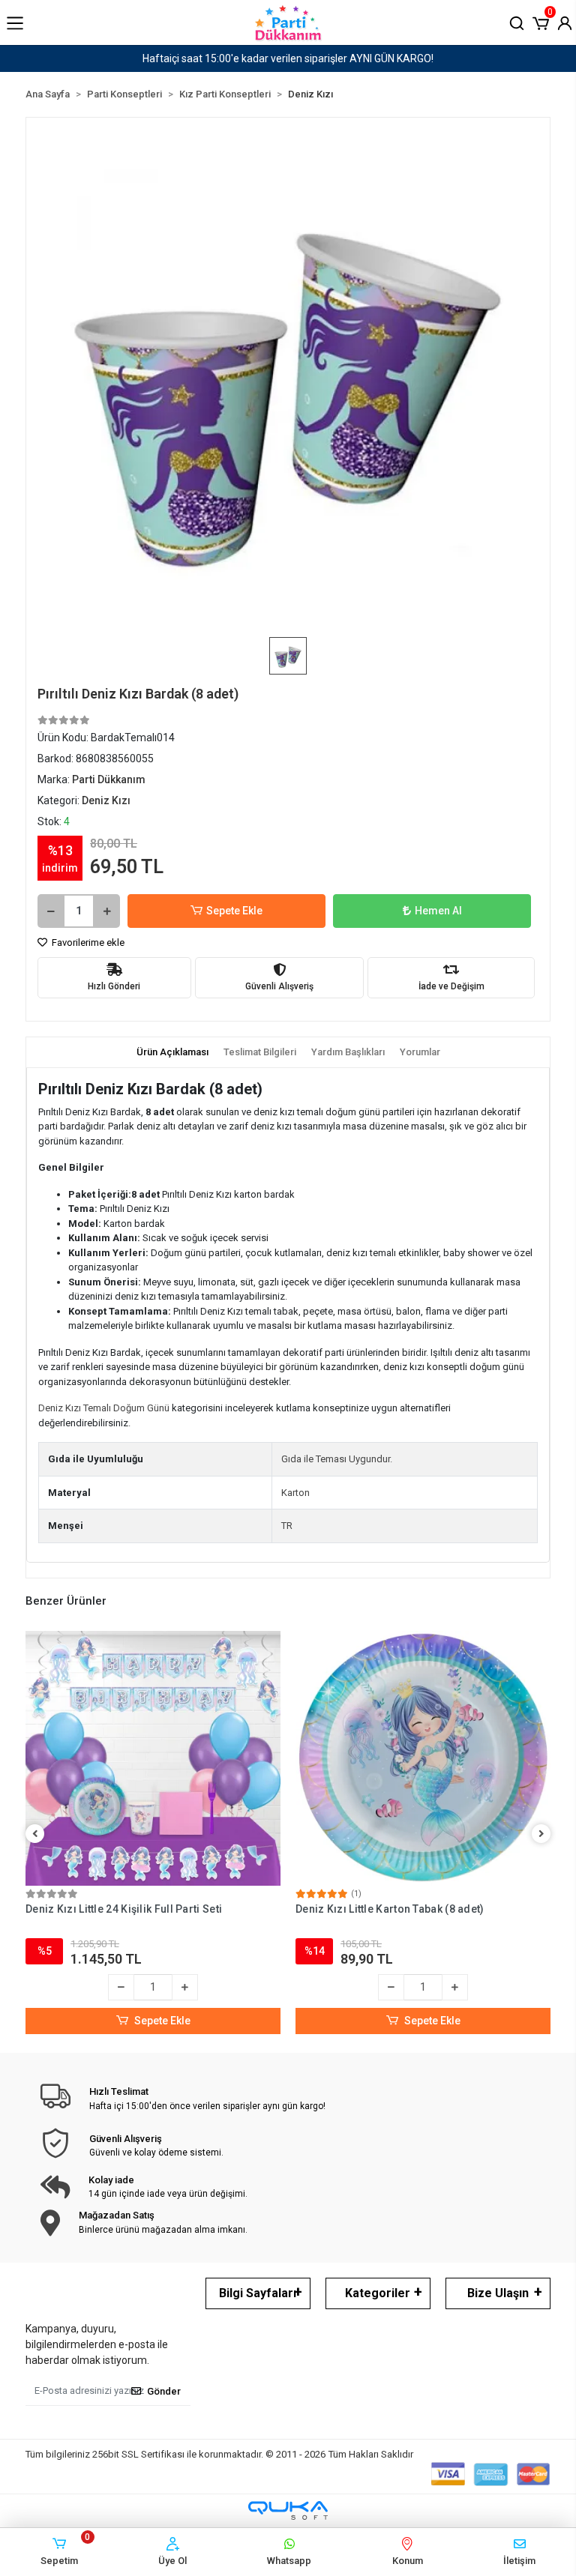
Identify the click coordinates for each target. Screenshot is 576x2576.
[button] (541, 22)
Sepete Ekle (234, 911)
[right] (541, 1834)
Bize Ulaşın (498, 2293)
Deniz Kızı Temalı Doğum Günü (104, 1408)
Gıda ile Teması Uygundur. (337, 1459)
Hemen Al (438, 911)
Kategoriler (378, 2293)
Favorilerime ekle (87, 942)
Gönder (164, 2391)
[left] (35, 1834)
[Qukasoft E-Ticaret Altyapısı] (288, 2510)
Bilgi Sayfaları (258, 2293)
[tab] (172, 1052)
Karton (295, 1493)
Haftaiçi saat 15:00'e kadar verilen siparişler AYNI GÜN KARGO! (288, 58)
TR (287, 1526)
